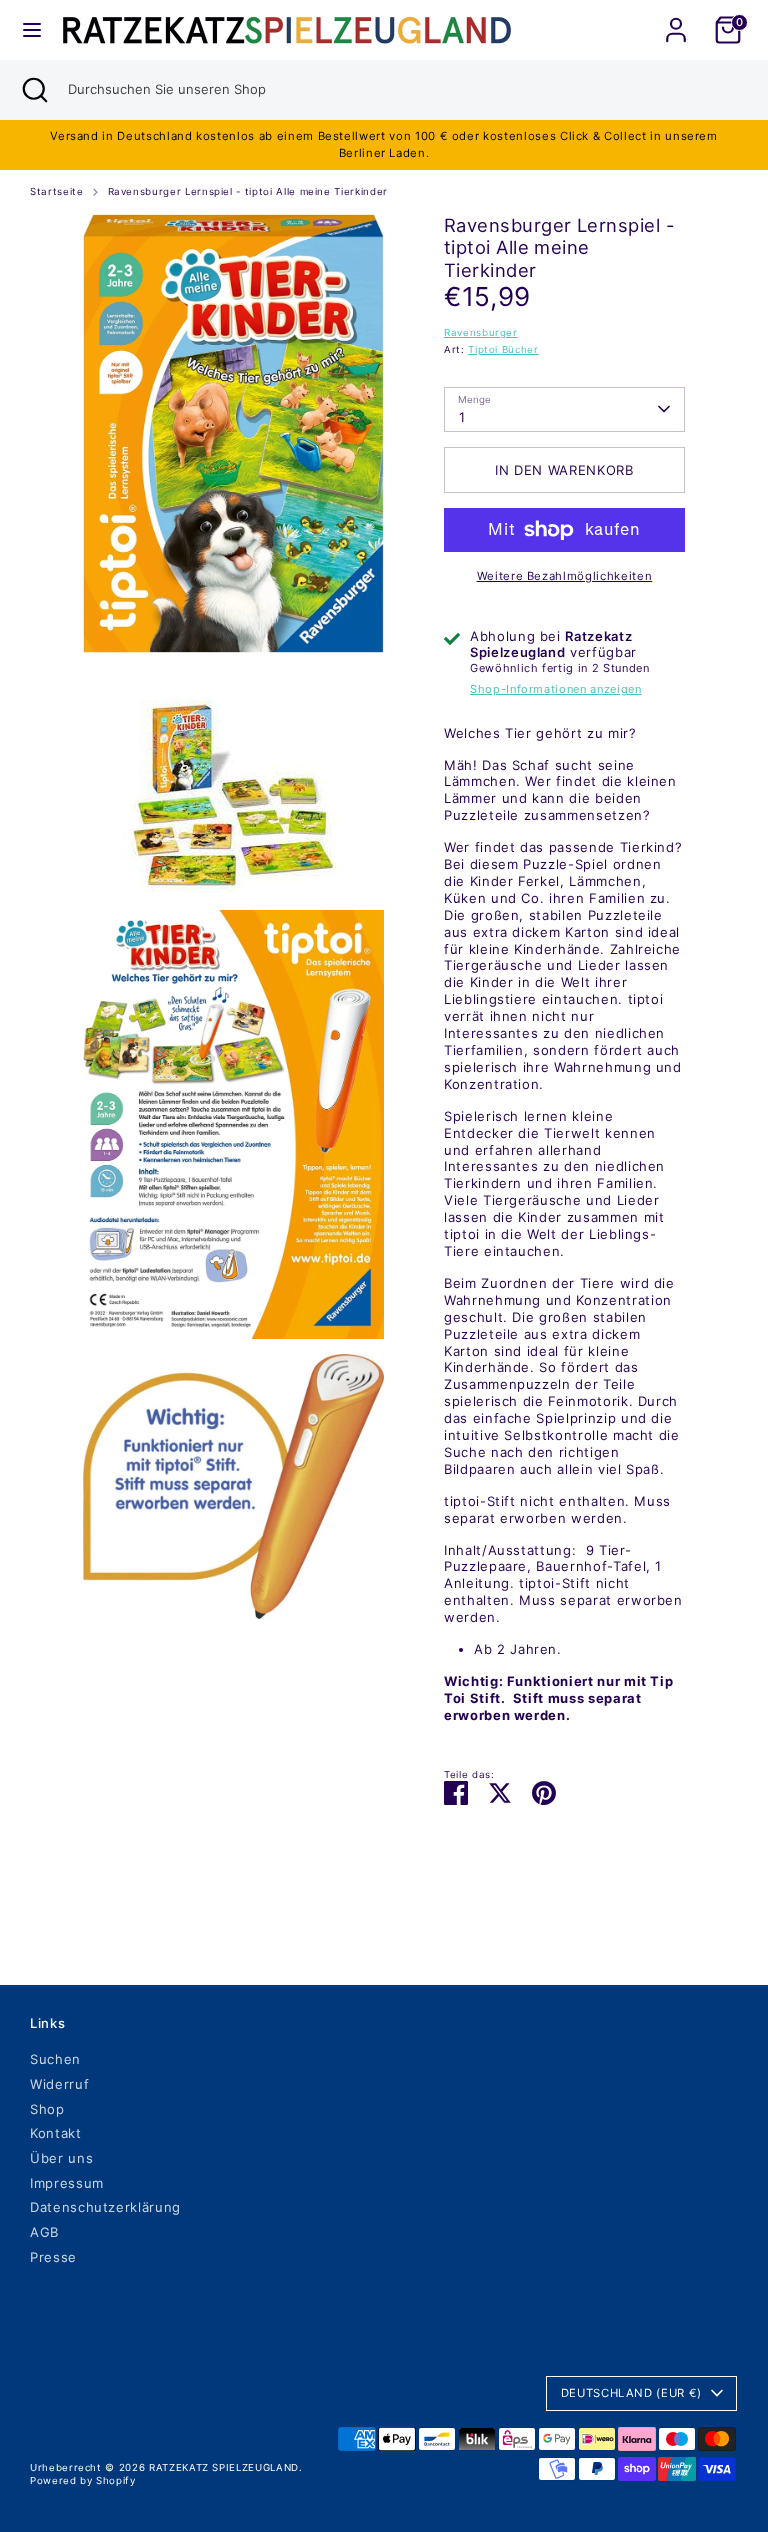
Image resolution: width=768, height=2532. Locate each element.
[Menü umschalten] (32, 30)
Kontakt (56, 2133)
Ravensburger (481, 332)
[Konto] (676, 18)
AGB (44, 2232)
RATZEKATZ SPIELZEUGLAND (224, 2467)
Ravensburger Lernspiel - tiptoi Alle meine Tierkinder (248, 191)
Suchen (55, 2059)
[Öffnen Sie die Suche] (34, 90)
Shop (47, 2109)
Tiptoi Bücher (503, 349)
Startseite (57, 191)
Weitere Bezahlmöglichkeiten (565, 576)
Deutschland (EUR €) (631, 2393)
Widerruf (59, 2084)
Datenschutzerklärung (105, 2207)
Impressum (67, 2183)
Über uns (61, 2158)
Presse (53, 2257)
